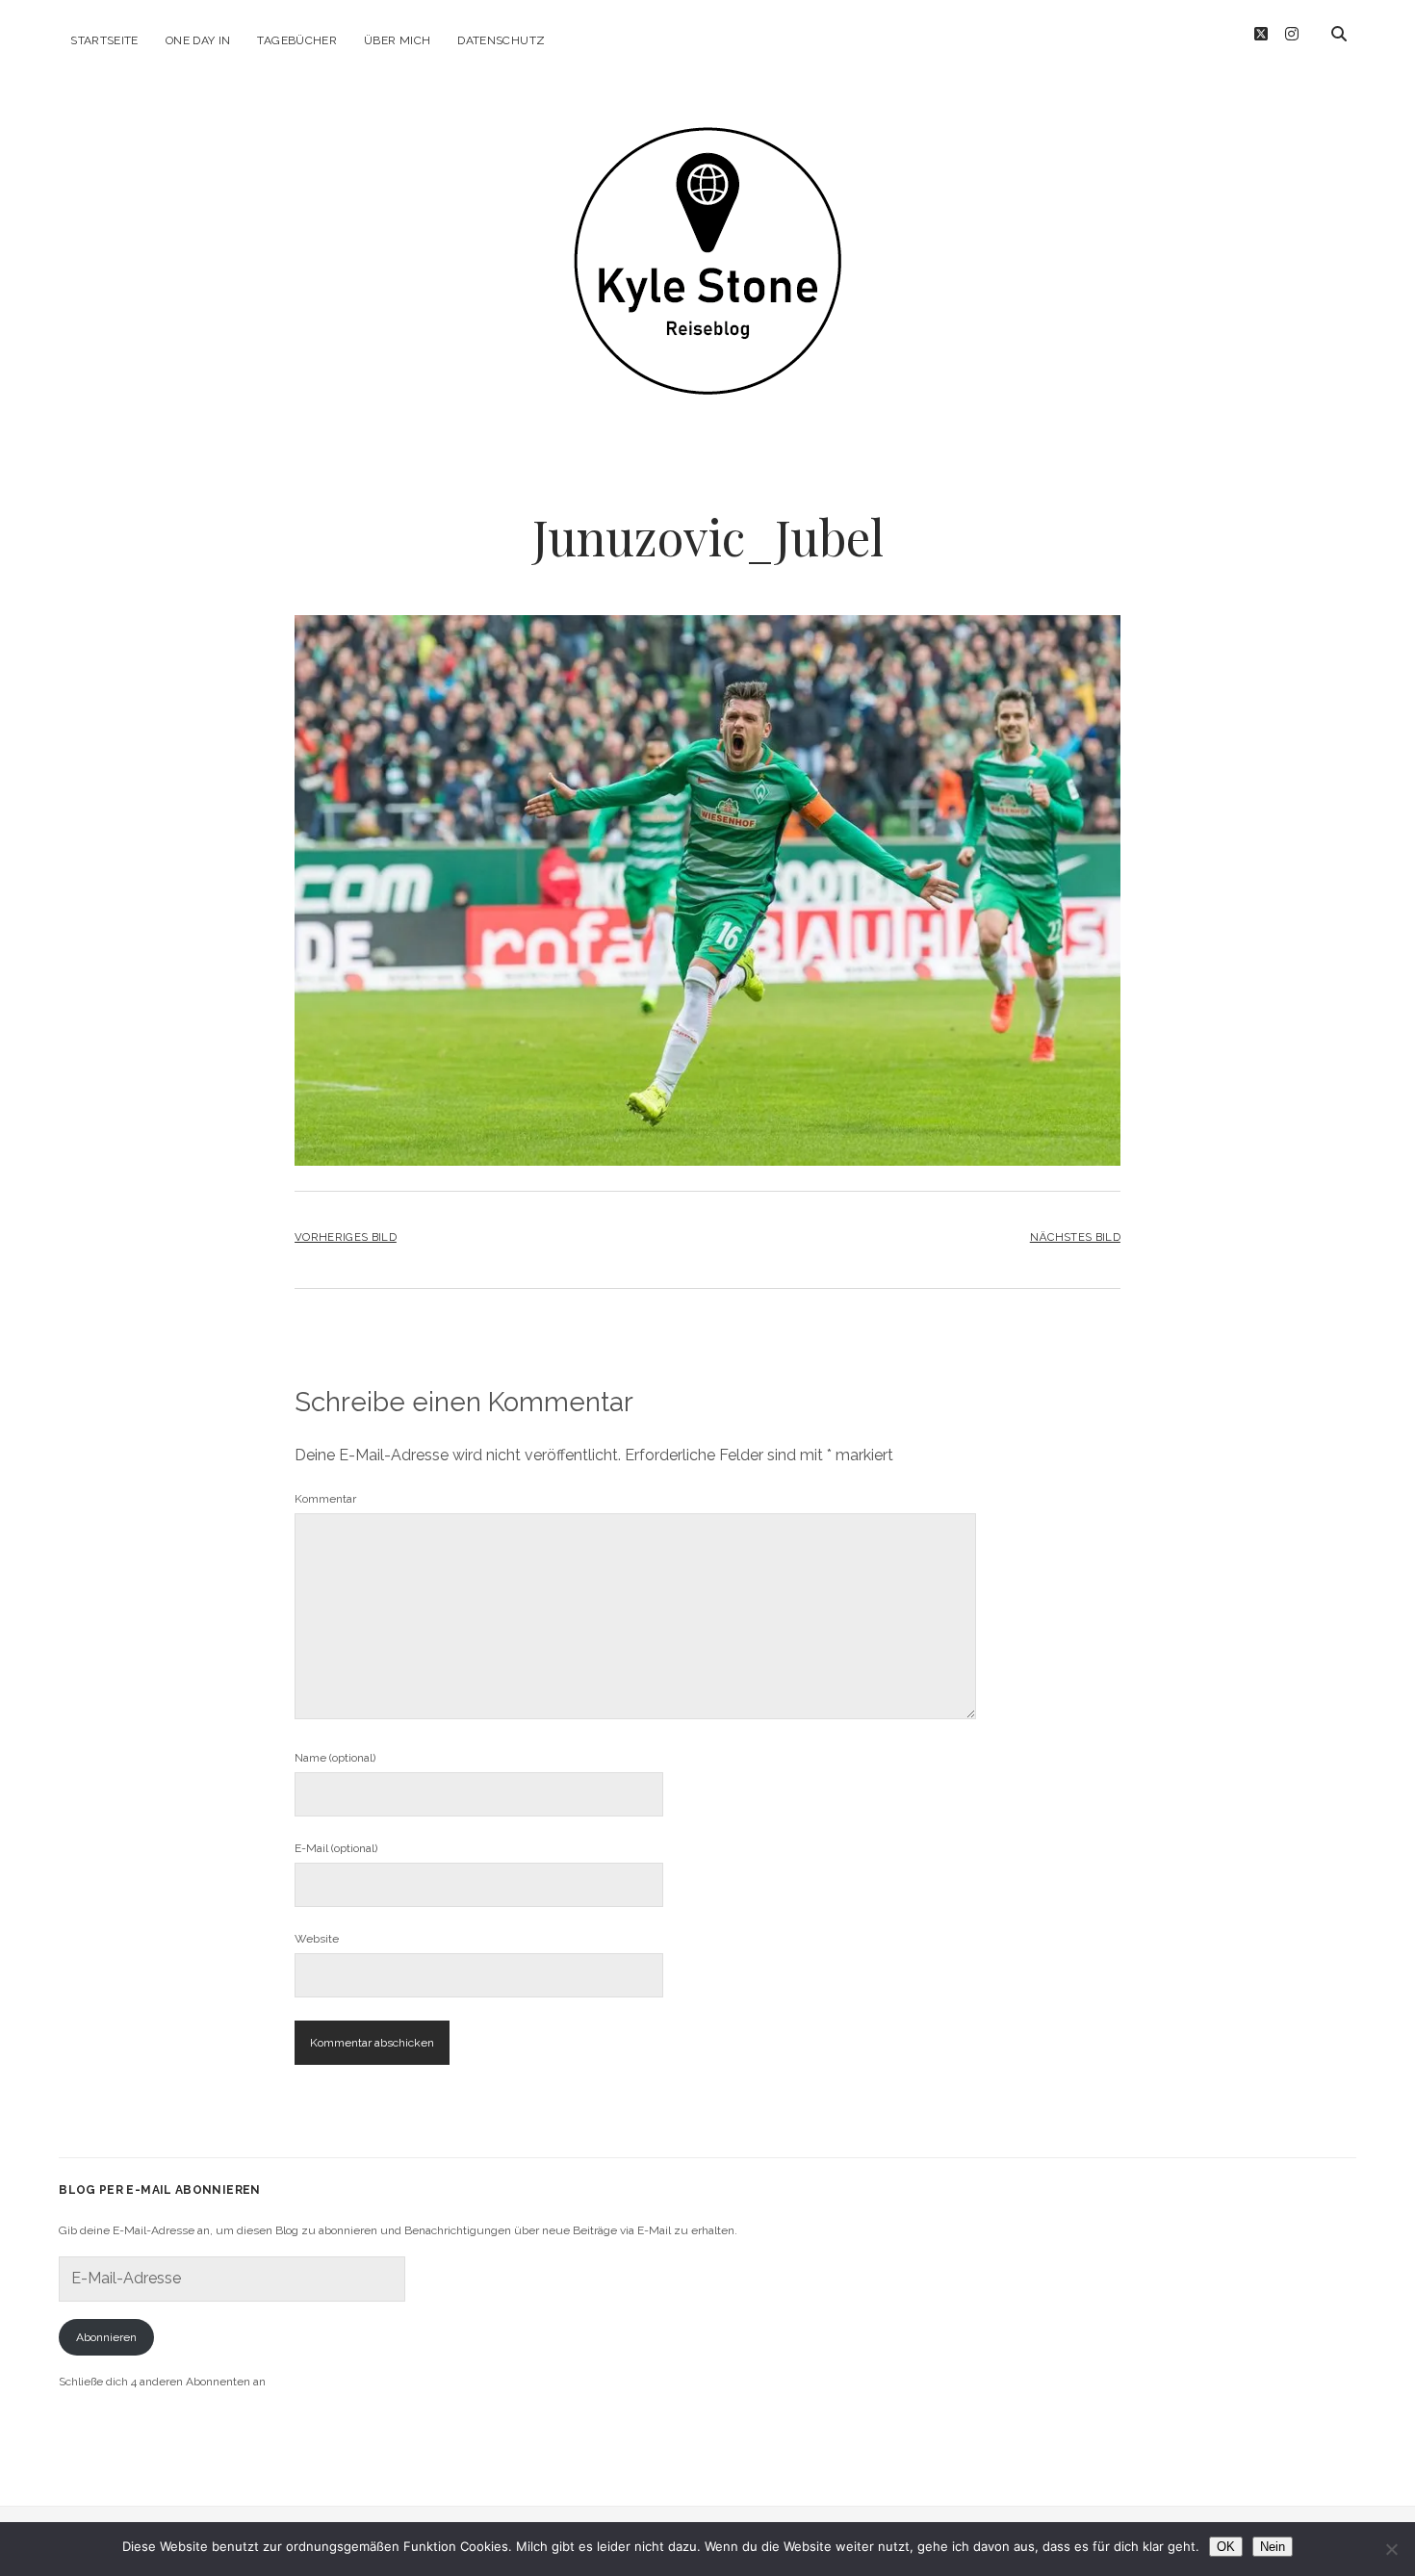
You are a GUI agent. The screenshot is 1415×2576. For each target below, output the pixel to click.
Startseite (104, 40)
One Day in (198, 40)
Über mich (397, 40)
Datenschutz (501, 40)
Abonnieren (106, 2337)
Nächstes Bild (1075, 1237)
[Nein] (1391, 2549)
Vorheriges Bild (346, 1237)
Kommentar (325, 1499)
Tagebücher (297, 40)
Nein (1273, 2547)
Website (317, 1939)
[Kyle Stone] (707, 368)
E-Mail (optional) (336, 1848)
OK (1226, 2547)
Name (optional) (335, 1758)
